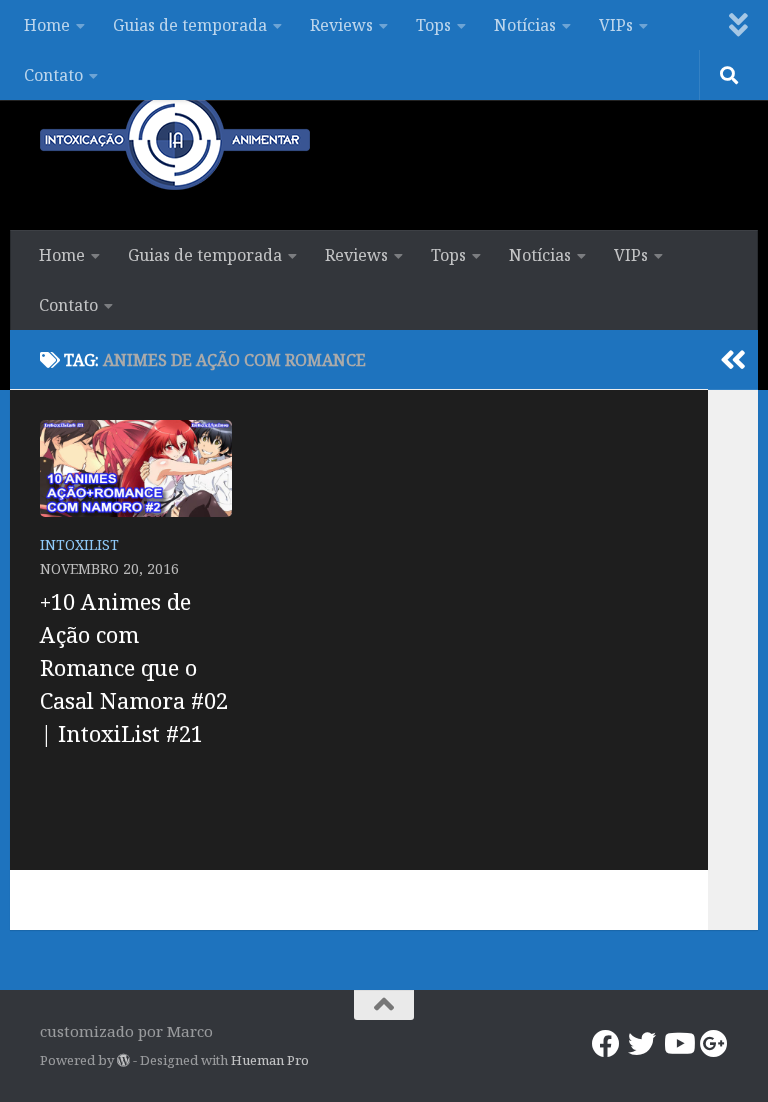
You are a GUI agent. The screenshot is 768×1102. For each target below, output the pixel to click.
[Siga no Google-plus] (714, 1044)
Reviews (341, 25)
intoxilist (79, 544)
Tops (433, 25)
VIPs (616, 25)
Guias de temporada (190, 25)
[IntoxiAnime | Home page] (175, 140)
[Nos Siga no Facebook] (606, 1044)
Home (47, 25)
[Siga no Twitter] (642, 1044)
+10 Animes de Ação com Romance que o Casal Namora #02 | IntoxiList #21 (134, 667)
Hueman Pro (270, 1060)
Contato (53, 75)
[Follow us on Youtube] (678, 1044)
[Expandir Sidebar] (733, 360)
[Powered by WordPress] (123, 1060)
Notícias (525, 25)
